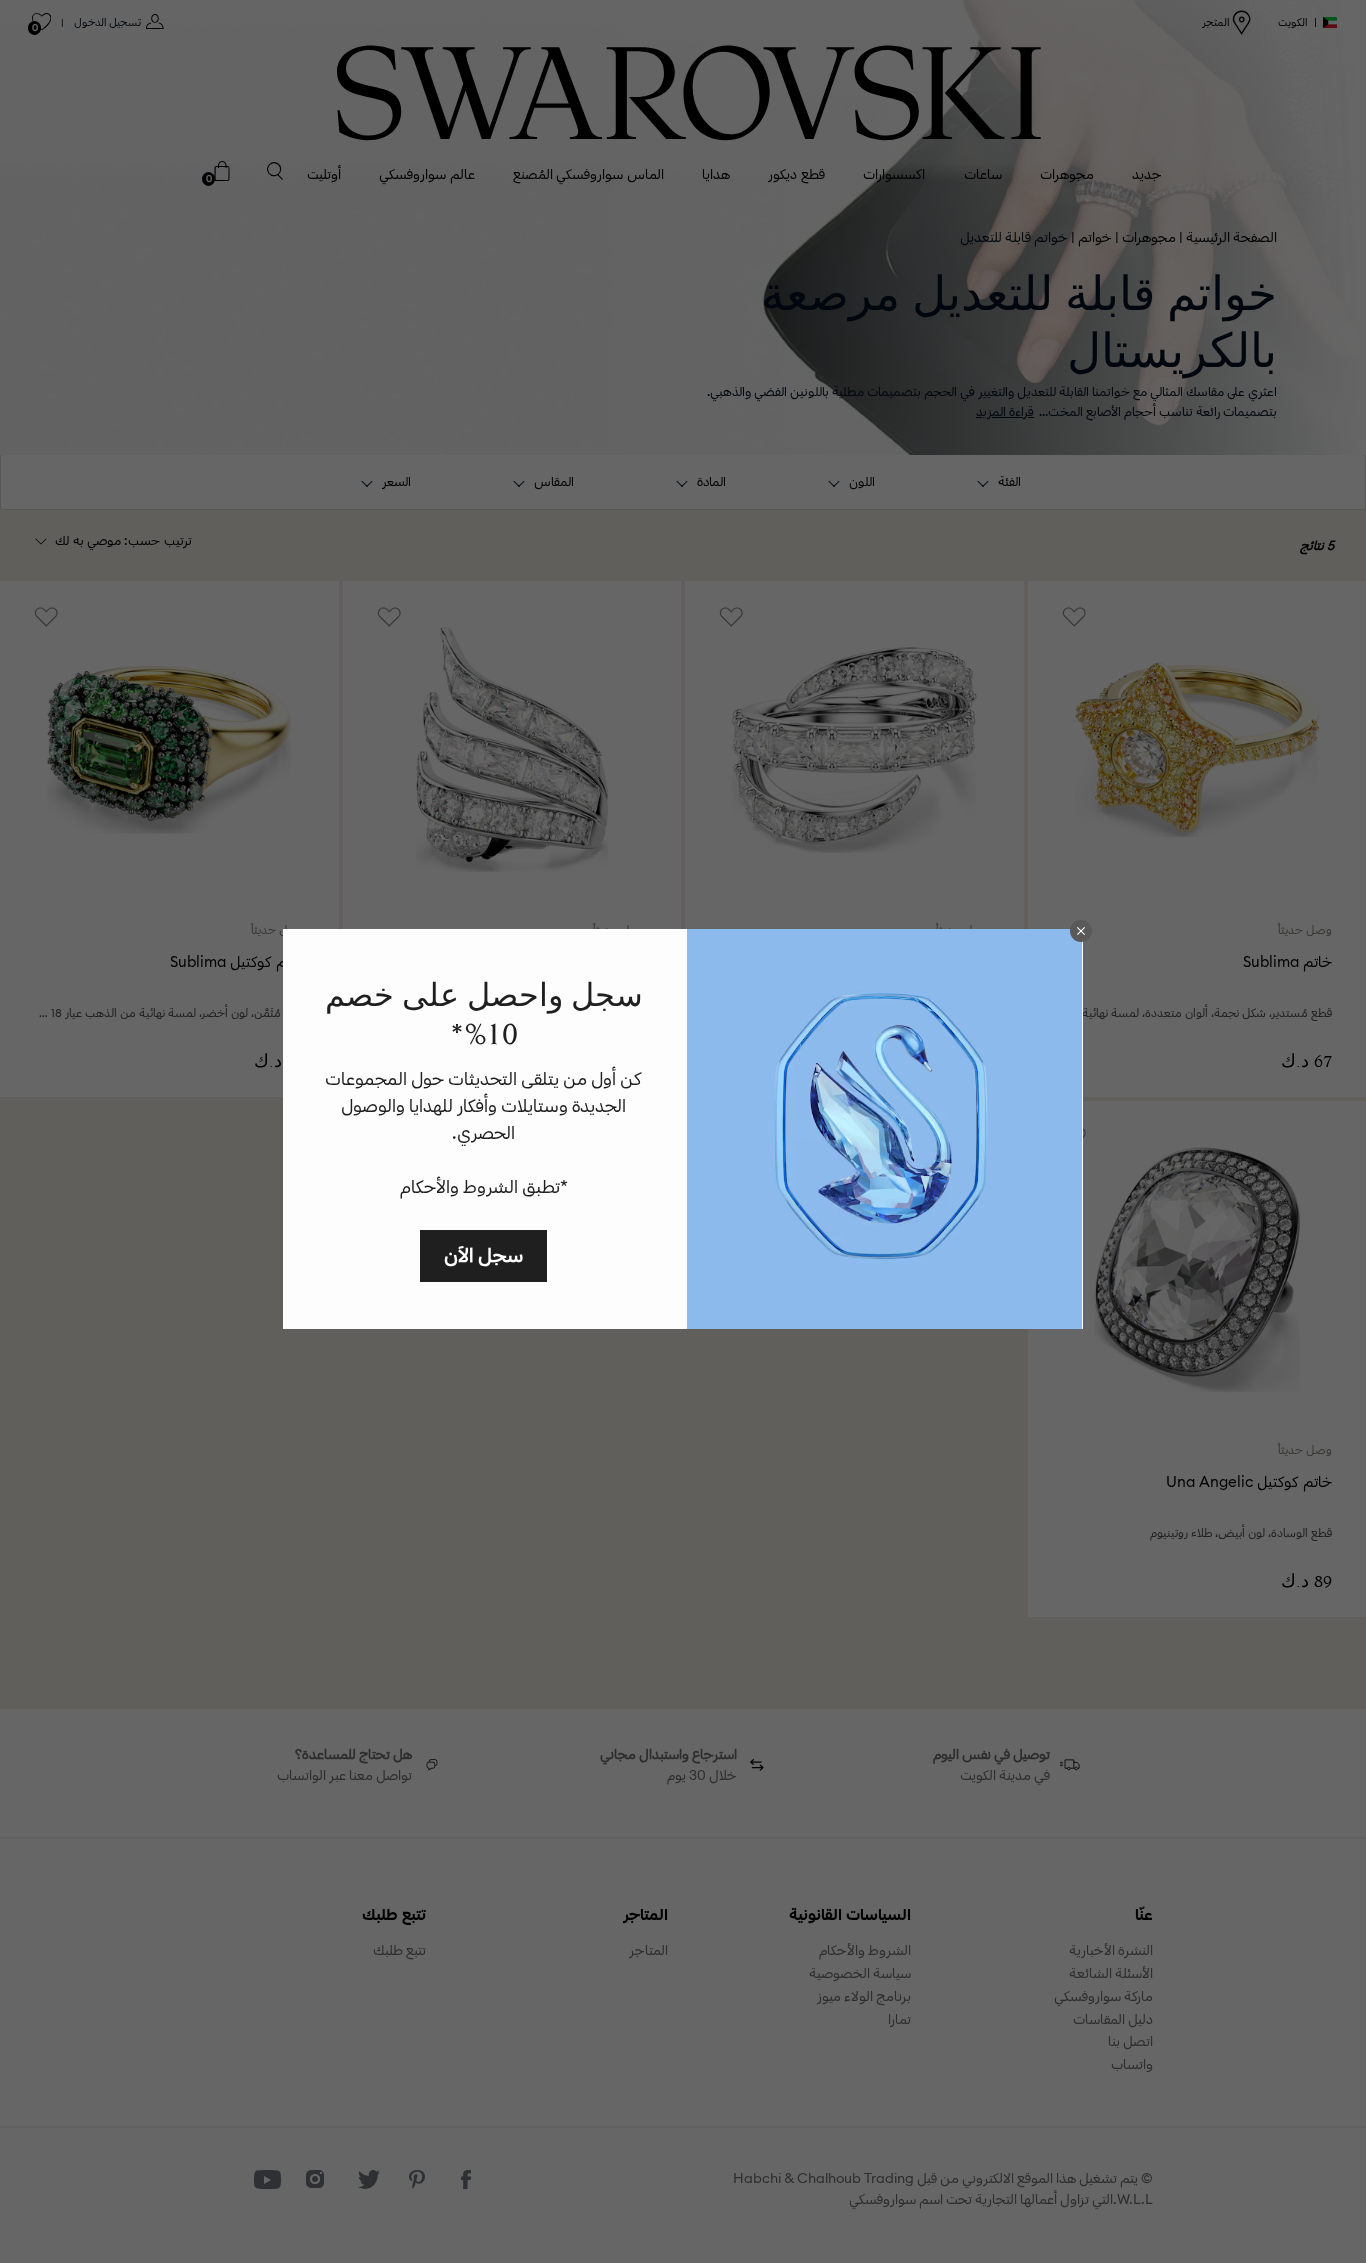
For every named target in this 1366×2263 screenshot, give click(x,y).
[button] (1081, 931)
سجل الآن (483, 1254)
